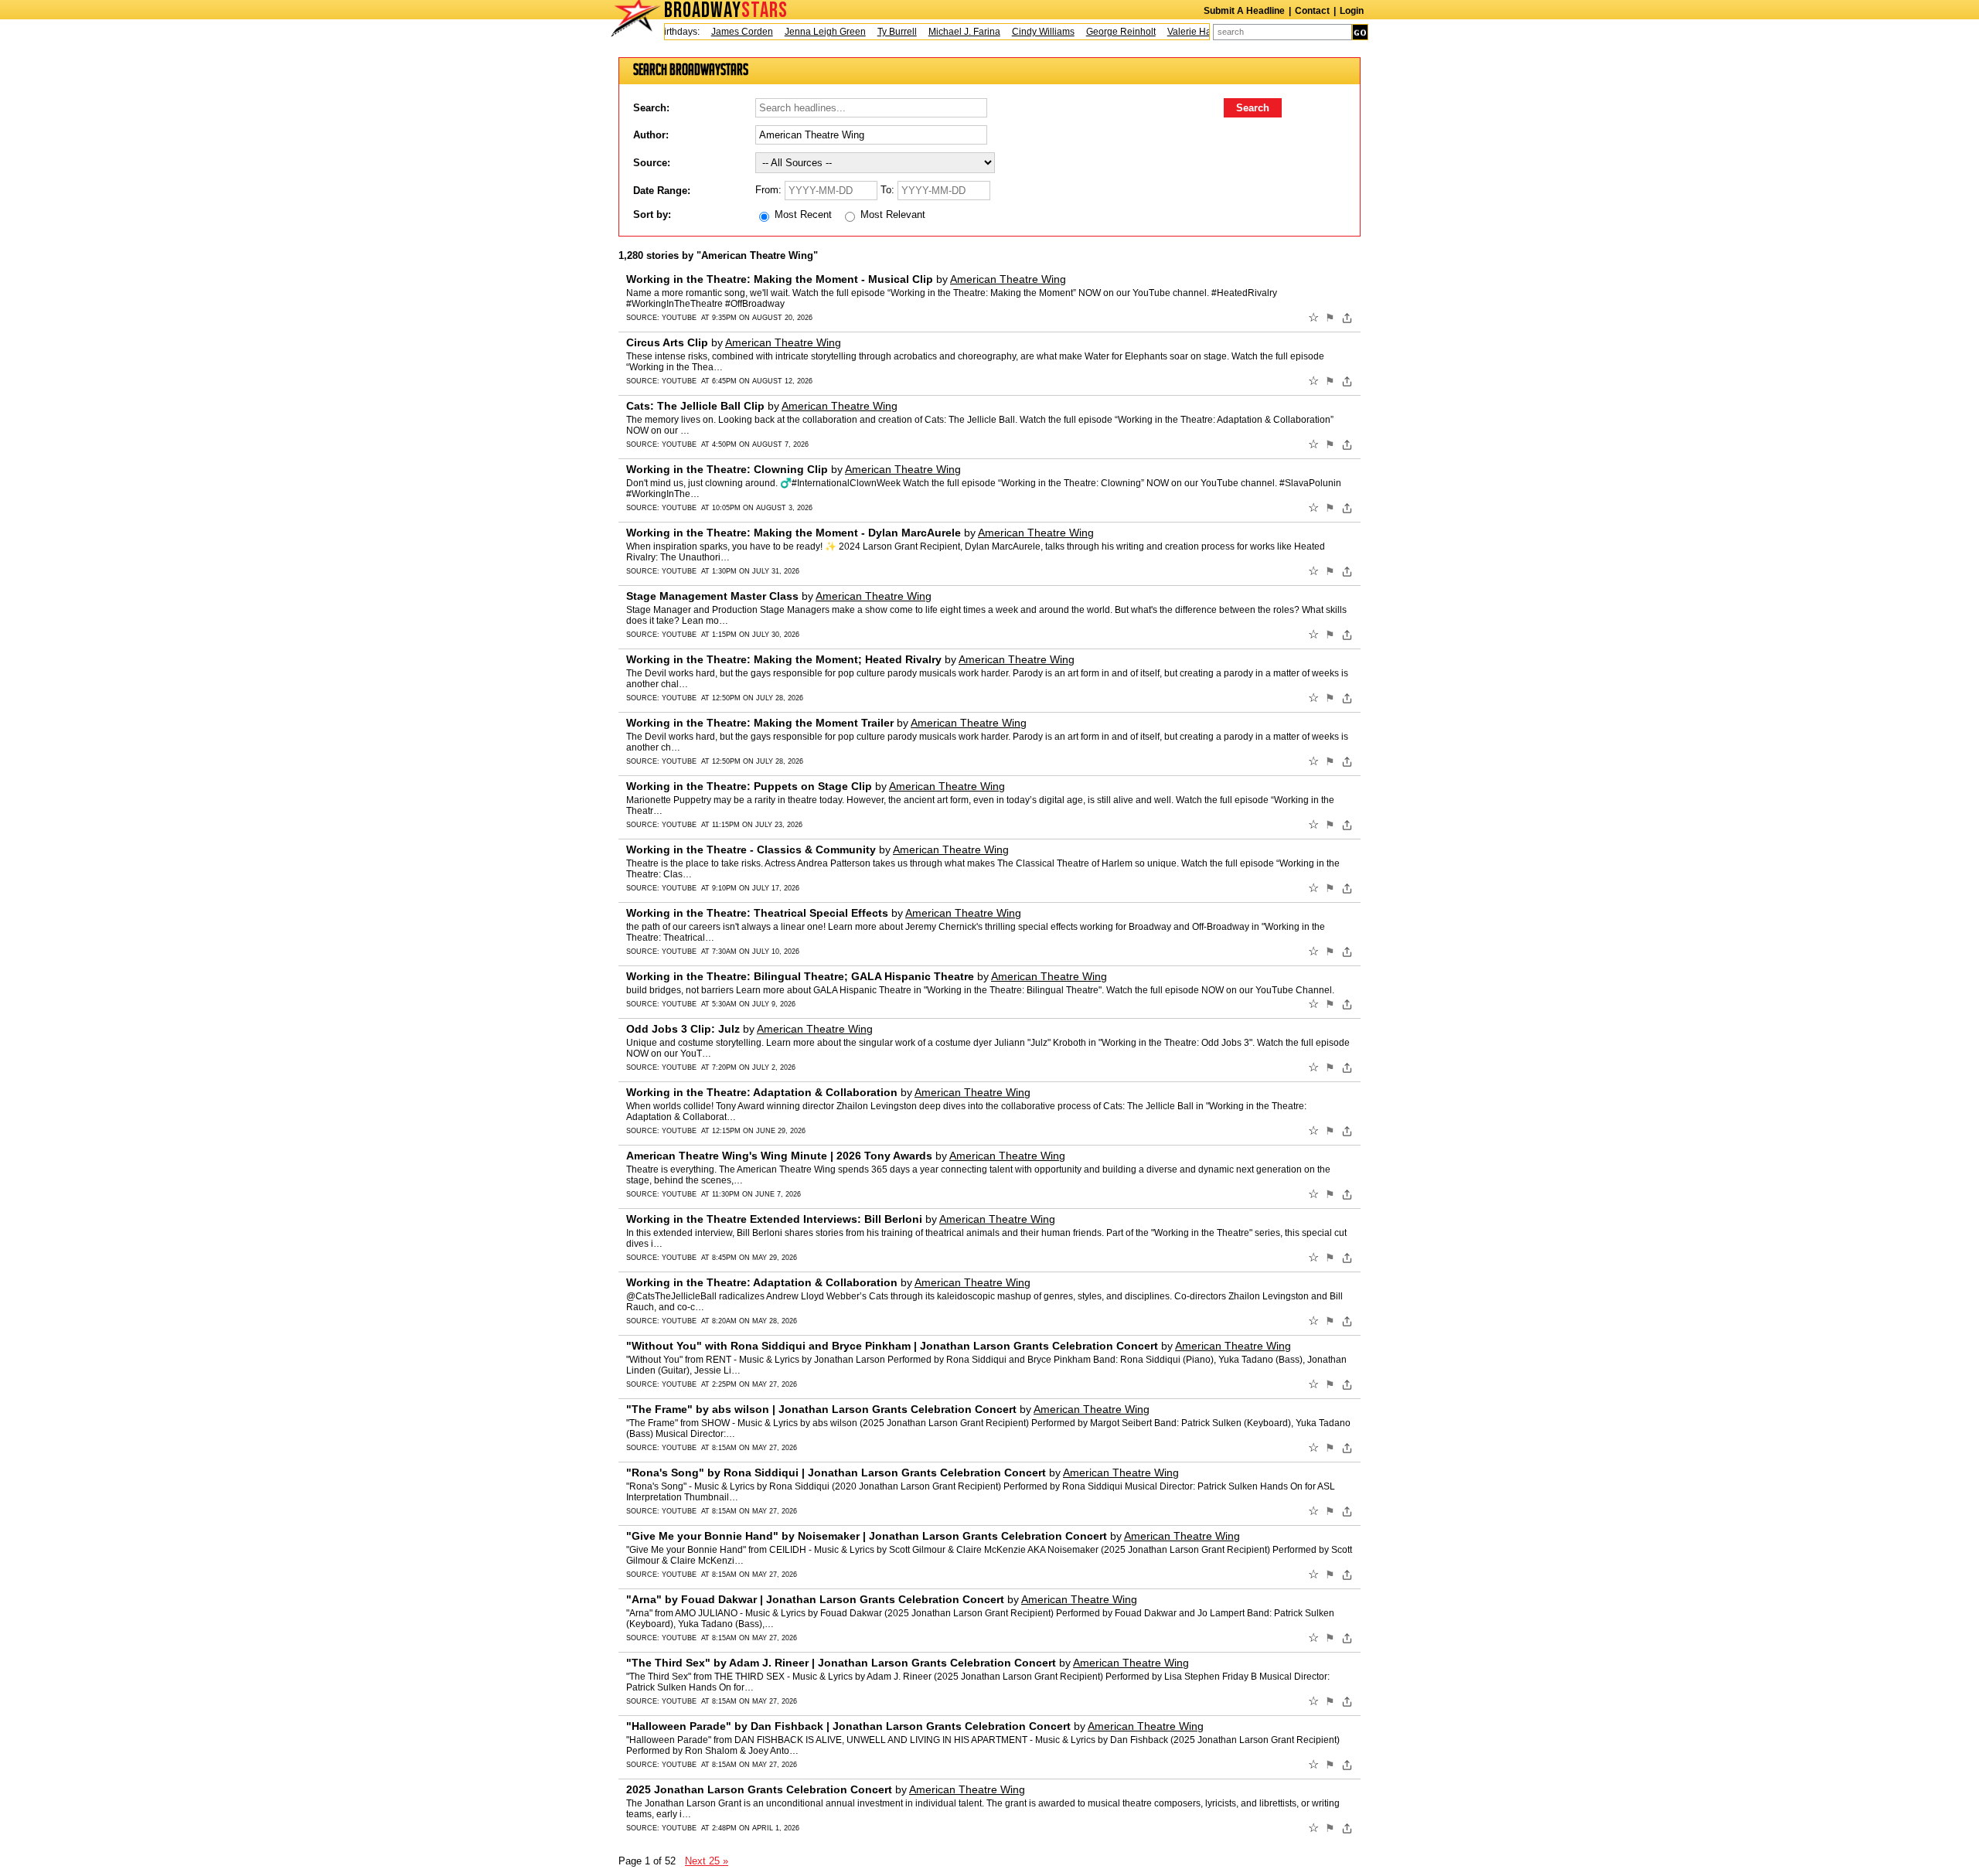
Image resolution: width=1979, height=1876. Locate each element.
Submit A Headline (1244, 11)
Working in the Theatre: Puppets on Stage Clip (749, 786)
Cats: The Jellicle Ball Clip (695, 406)
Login (1352, 11)
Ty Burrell (873, 32)
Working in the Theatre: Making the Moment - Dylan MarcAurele (794, 533)
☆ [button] (1313, 318)
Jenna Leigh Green (801, 32)
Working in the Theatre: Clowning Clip (727, 469)
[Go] (1360, 32)
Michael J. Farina (940, 32)
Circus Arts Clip (667, 342)
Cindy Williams (1019, 32)
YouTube (679, 318)
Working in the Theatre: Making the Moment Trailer (760, 723)
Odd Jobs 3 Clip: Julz (683, 1029)
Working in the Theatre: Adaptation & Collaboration (762, 1092)
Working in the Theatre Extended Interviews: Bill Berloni (774, 1219)
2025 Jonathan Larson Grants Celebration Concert (759, 1789)
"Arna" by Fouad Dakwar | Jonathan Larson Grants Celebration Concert (815, 1599)
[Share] (1347, 318)
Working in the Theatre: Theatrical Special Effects (757, 913)
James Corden (718, 32)
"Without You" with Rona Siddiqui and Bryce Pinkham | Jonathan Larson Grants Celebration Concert (892, 1346)
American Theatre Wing (1008, 279)
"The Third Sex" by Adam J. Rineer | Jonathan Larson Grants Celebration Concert (841, 1663)
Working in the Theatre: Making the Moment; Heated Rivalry (784, 659)
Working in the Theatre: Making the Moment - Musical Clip (780, 279)
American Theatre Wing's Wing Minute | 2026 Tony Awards (779, 1156)
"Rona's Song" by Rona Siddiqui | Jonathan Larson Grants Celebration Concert (836, 1473)
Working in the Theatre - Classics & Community (751, 849)
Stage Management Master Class (712, 596)
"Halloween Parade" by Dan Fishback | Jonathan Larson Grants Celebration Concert (848, 1726)
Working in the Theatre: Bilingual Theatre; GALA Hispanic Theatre (800, 976)
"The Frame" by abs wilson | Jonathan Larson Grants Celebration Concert (821, 1409)
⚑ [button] (1330, 318)
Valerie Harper (1174, 32)
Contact (1312, 11)
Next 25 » (707, 1861)
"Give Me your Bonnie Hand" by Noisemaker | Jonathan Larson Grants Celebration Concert (867, 1536)
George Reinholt (1097, 32)
